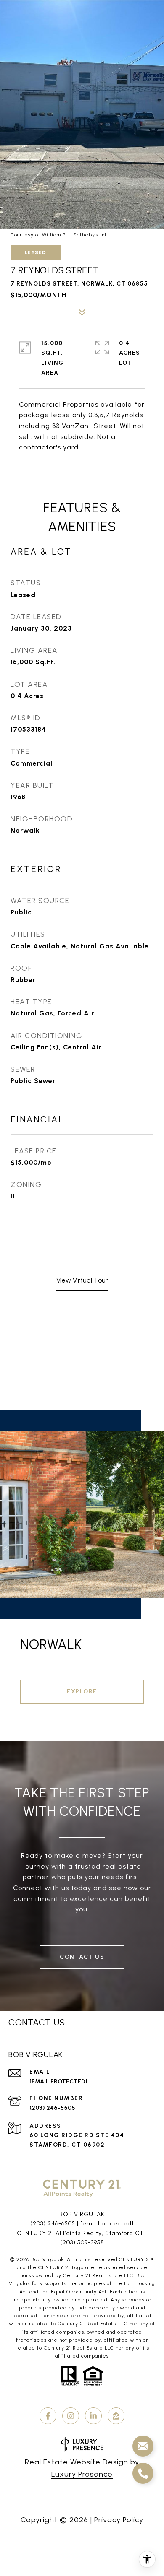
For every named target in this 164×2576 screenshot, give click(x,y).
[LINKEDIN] (93, 2416)
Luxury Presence (82, 2474)
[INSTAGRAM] (71, 2416)
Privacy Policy (119, 2520)
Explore (82, 1692)
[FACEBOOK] (48, 2416)
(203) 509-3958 (82, 2242)
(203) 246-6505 (52, 2108)
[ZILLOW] (116, 2416)
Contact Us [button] (82, 1957)
